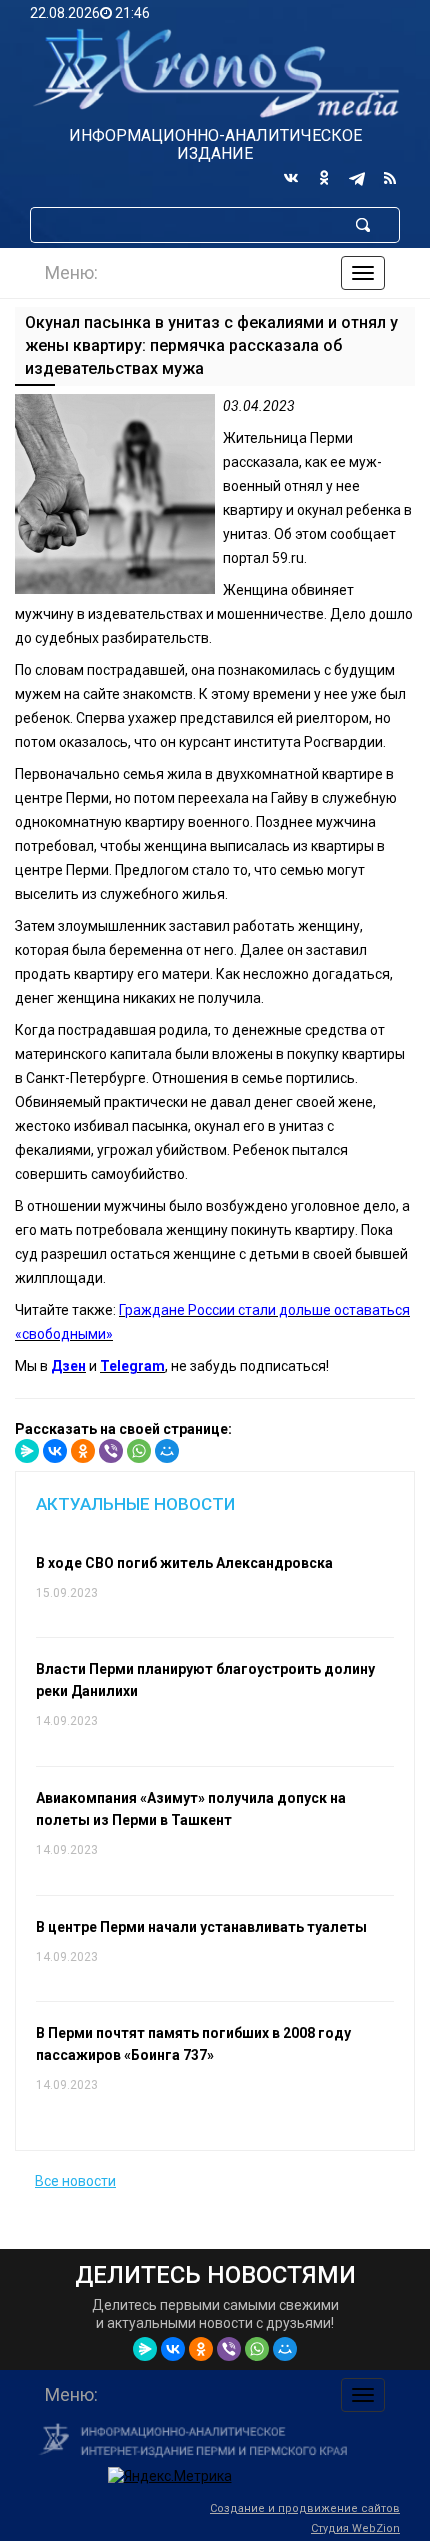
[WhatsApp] (139, 1451)
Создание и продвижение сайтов (305, 2508)
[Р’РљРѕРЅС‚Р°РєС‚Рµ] (55, 1451)
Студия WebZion (355, 2528)
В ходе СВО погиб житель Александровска (184, 1563)
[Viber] (111, 1451)
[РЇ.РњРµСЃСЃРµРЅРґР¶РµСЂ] (27, 1451)
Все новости (75, 2181)
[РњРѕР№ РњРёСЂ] (167, 1451)
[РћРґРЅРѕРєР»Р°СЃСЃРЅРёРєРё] (83, 1451)
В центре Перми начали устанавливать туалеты (201, 1927)
